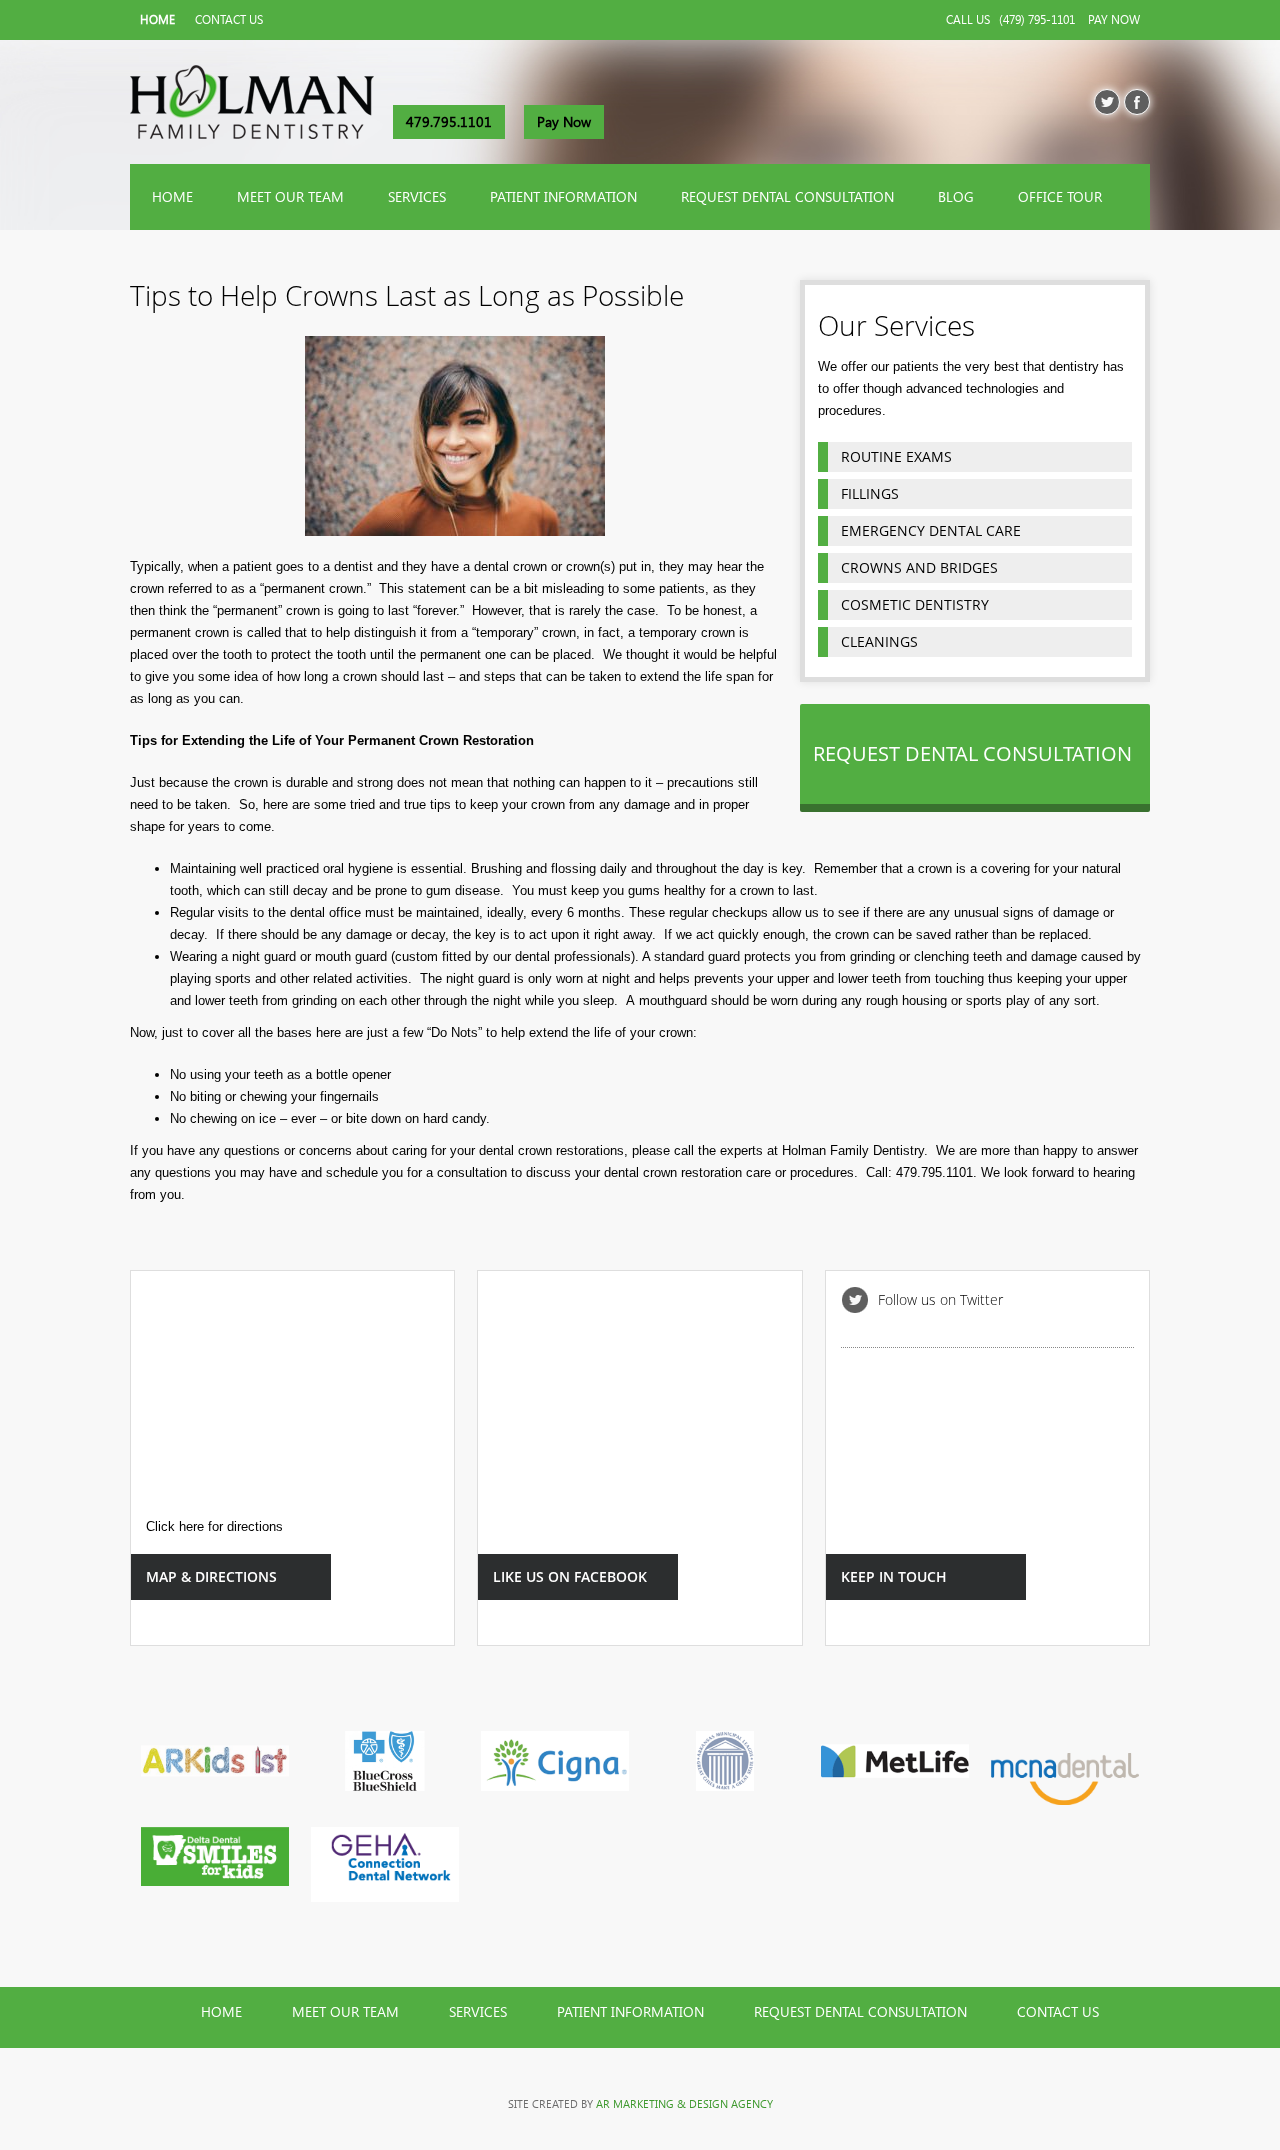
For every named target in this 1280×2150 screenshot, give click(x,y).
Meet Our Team (290, 197)
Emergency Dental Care (931, 530)
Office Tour (1060, 197)
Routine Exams (896, 456)
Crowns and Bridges (919, 567)
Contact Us (229, 20)
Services (417, 197)
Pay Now (1114, 20)
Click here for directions (214, 1526)
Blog (956, 197)
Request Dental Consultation (787, 197)
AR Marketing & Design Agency (684, 2104)
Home (157, 20)
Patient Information (563, 197)
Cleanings (879, 641)
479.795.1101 (449, 122)
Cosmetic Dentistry (915, 604)
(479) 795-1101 (1037, 20)
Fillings (870, 493)
